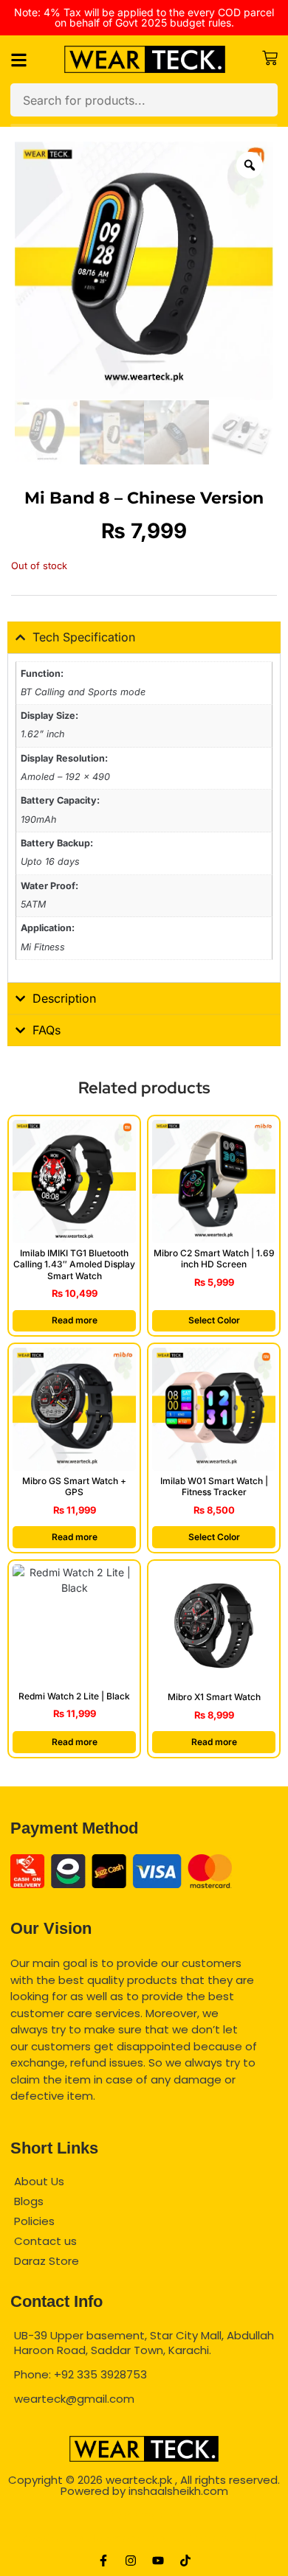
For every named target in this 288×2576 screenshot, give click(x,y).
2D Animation (144, 2514)
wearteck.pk (139, 2480)
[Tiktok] (185, 2561)
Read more (75, 1320)
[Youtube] (158, 2561)
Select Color (214, 1320)
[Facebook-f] (103, 2561)
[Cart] (270, 58)
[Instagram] (131, 2561)
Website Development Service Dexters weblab (144, 2538)
